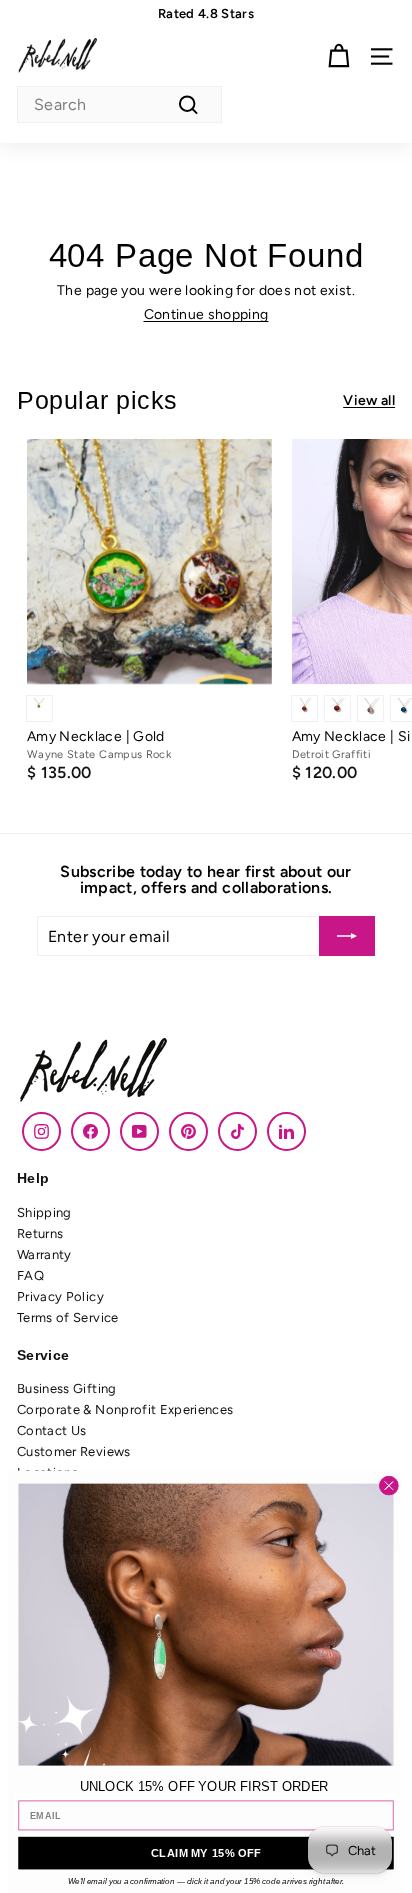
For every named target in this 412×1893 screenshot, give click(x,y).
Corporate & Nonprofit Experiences (125, 1409)
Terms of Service (68, 1317)
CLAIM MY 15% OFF (206, 1852)
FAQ (30, 1275)
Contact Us (52, 1430)
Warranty (44, 1254)
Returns (40, 1233)
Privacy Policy (60, 1296)
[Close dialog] (389, 1486)
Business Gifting (67, 1388)
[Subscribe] (347, 936)
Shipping (44, 1212)
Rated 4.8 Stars (206, 13)
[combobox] (119, 104)
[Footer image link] (206, 1072)
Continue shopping (206, 314)
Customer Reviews (74, 1451)
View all (369, 401)
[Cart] (338, 56)
